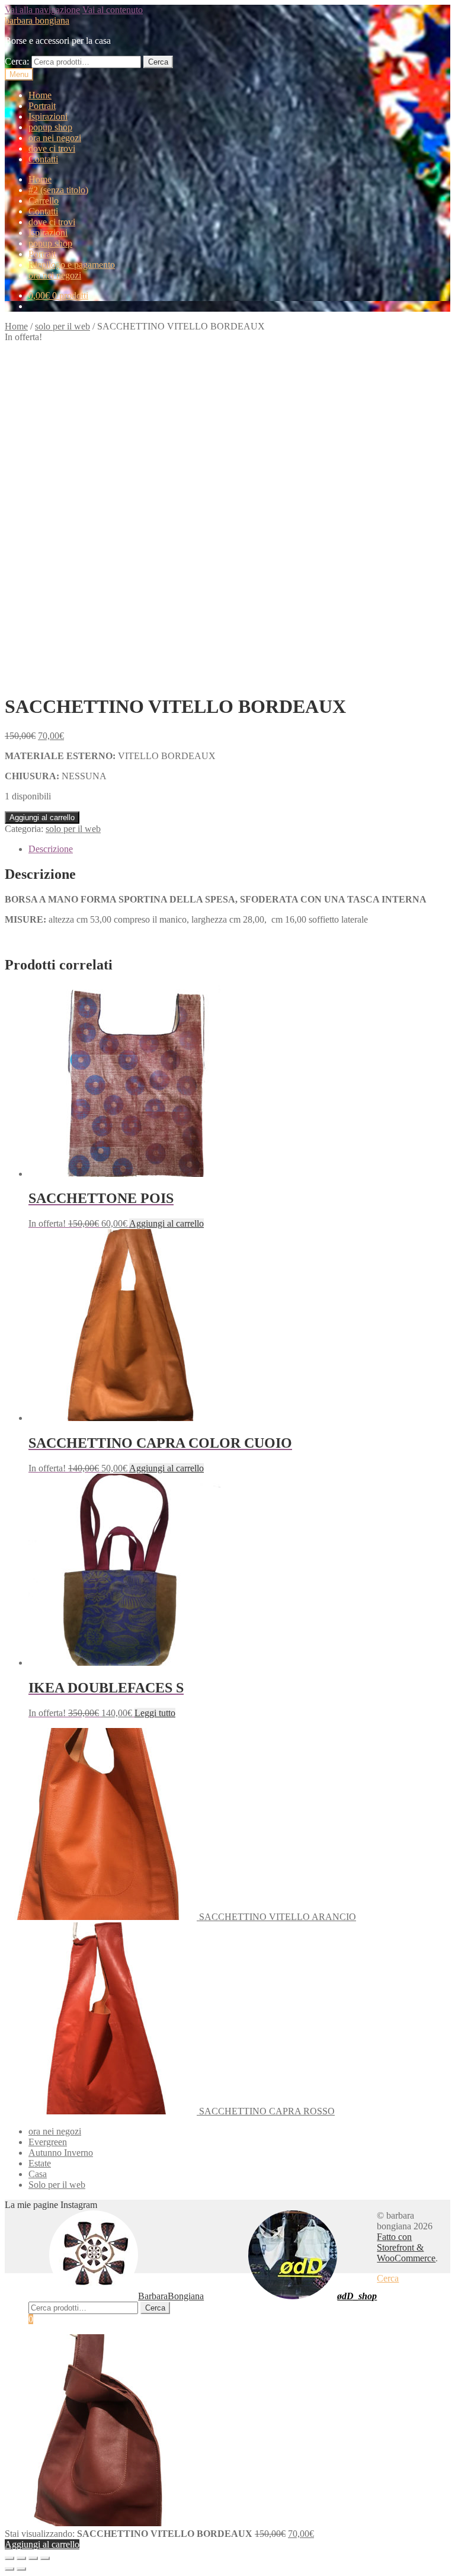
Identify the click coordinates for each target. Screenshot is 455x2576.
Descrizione (51, 849)
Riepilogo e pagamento (72, 265)
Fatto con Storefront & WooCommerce (406, 2247)
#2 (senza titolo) (58, 190)
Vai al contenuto (113, 10)
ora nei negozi (55, 138)
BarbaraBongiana (171, 2296)
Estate (40, 2163)
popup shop (50, 127)
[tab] (239, 849)
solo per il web (63, 326)
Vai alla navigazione (42, 10)
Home (40, 95)
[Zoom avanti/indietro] (45, 2558)
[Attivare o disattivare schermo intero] (33, 2558)
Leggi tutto (155, 1713)
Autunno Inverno (61, 2153)
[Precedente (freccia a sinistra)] (9, 2569)
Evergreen (48, 2142)
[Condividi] (21, 2558)
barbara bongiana (37, 20)
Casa (38, 2174)
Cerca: (17, 61)
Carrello (44, 201)
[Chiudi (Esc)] (9, 2558)
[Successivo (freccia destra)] (21, 2569)
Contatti (43, 159)
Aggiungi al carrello (42, 817)
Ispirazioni (48, 116)
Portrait (42, 106)
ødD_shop (357, 2296)
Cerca (158, 62)
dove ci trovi (52, 148)
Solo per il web (57, 2185)
